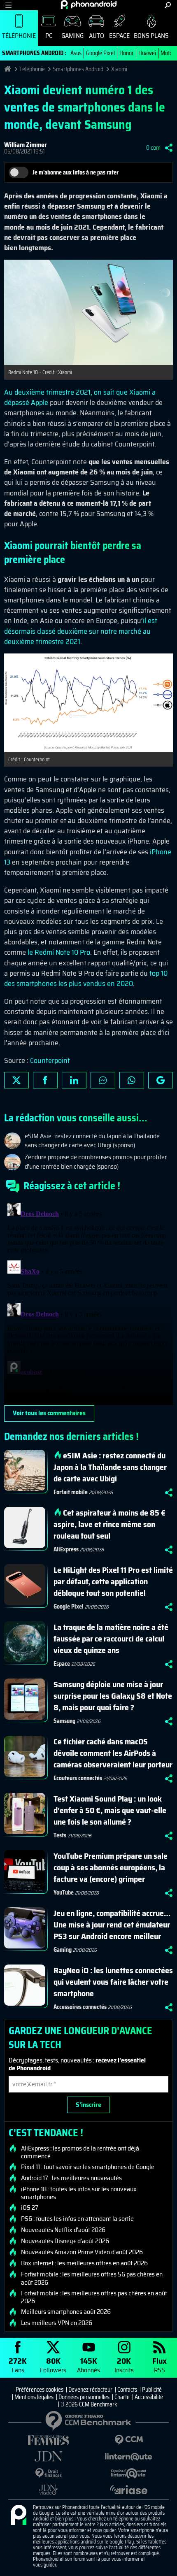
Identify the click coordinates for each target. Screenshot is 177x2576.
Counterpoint (50, 1060)
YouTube (64, 1892)
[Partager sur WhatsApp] (132, 1080)
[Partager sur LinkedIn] (74, 1080)
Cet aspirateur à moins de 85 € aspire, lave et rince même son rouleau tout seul (109, 1524)
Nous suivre (161, 1080)
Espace (119, 36)
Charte (122, 2397)
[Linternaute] (129, 2457)
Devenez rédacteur (90, 2390)
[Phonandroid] (19, 2516)
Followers (53, 2365)
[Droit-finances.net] (48, 2473)
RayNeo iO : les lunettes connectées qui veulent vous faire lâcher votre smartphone (113, 1982)
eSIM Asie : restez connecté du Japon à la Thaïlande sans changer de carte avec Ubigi (110, 1467)
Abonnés (88, 2365)
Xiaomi (119, 69)
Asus (76, 53)
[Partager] (169, 148)
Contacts (127, 2390)
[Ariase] (129, 2490)
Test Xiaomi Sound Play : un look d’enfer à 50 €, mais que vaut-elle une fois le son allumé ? (110, 1810)
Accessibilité (149, 2397)
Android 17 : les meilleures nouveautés (71, 2178)
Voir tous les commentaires (49, 1413)
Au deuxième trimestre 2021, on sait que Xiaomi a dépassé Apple (80, 397)
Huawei (147, 53)
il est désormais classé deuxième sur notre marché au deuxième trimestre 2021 (81, 631)
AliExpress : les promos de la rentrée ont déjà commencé (80, 2152)
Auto (97, 36)
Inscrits (124, 2365)
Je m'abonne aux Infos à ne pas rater (76, 172)
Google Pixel (100, 53)
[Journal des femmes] (48, 2440)
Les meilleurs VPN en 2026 (57, 2323)
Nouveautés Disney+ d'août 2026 (65, 2241)
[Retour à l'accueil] (89, 5)
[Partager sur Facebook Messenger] (103, 1080)
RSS (160, 2365)
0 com (153, 148)
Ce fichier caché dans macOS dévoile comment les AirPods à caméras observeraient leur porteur (113, 1753)
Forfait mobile (71, 1492)
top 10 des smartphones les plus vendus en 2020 (86, 978)
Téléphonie (19, 36)
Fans (18, 2365)
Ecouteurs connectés (78, 1778)
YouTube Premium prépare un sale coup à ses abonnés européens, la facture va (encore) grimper (111, 1867)
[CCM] (129, 2440)
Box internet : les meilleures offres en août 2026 (84, 2263)
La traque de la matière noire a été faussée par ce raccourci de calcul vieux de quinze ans (111, 1639)
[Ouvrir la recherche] (168, 5)
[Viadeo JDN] (48, 2490)
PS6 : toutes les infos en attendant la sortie (77, 2219)
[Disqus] (88, 1302)
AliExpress (66, 1549)
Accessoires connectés (80, 2007)
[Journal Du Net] (48, 2456)
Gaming (72, 36)
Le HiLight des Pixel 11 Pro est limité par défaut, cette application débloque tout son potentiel (113, 1581)
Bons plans (151, 36)
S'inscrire (88, 2105)
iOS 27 (30, 2208)
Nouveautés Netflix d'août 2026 (63, 2230)
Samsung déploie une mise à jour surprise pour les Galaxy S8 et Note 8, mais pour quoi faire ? (113, 1696)
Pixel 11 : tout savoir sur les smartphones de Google (88, 2167)
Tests (60, 1835)
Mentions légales (34, 2397)
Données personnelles (84, 2397)
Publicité (152, 2390)
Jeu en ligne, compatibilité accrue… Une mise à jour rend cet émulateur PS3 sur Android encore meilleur (112, 1925)
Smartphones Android (78, 69)
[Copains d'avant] (129, 2473)
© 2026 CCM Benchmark (89, 2404)
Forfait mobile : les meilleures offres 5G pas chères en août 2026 (92, 2278)
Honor (127, 53)
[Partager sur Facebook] (45, 1080)
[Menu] (8, 5)
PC (49, 36)
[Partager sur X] (16, 1080)
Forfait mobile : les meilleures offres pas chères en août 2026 (94, 2297)
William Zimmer (26, 145)
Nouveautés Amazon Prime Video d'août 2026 (82, 2252)
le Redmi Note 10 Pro (59, 952)
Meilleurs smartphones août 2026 (66, 2312)
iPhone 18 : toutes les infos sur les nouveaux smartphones (79, 2193)
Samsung (64, 1721)
